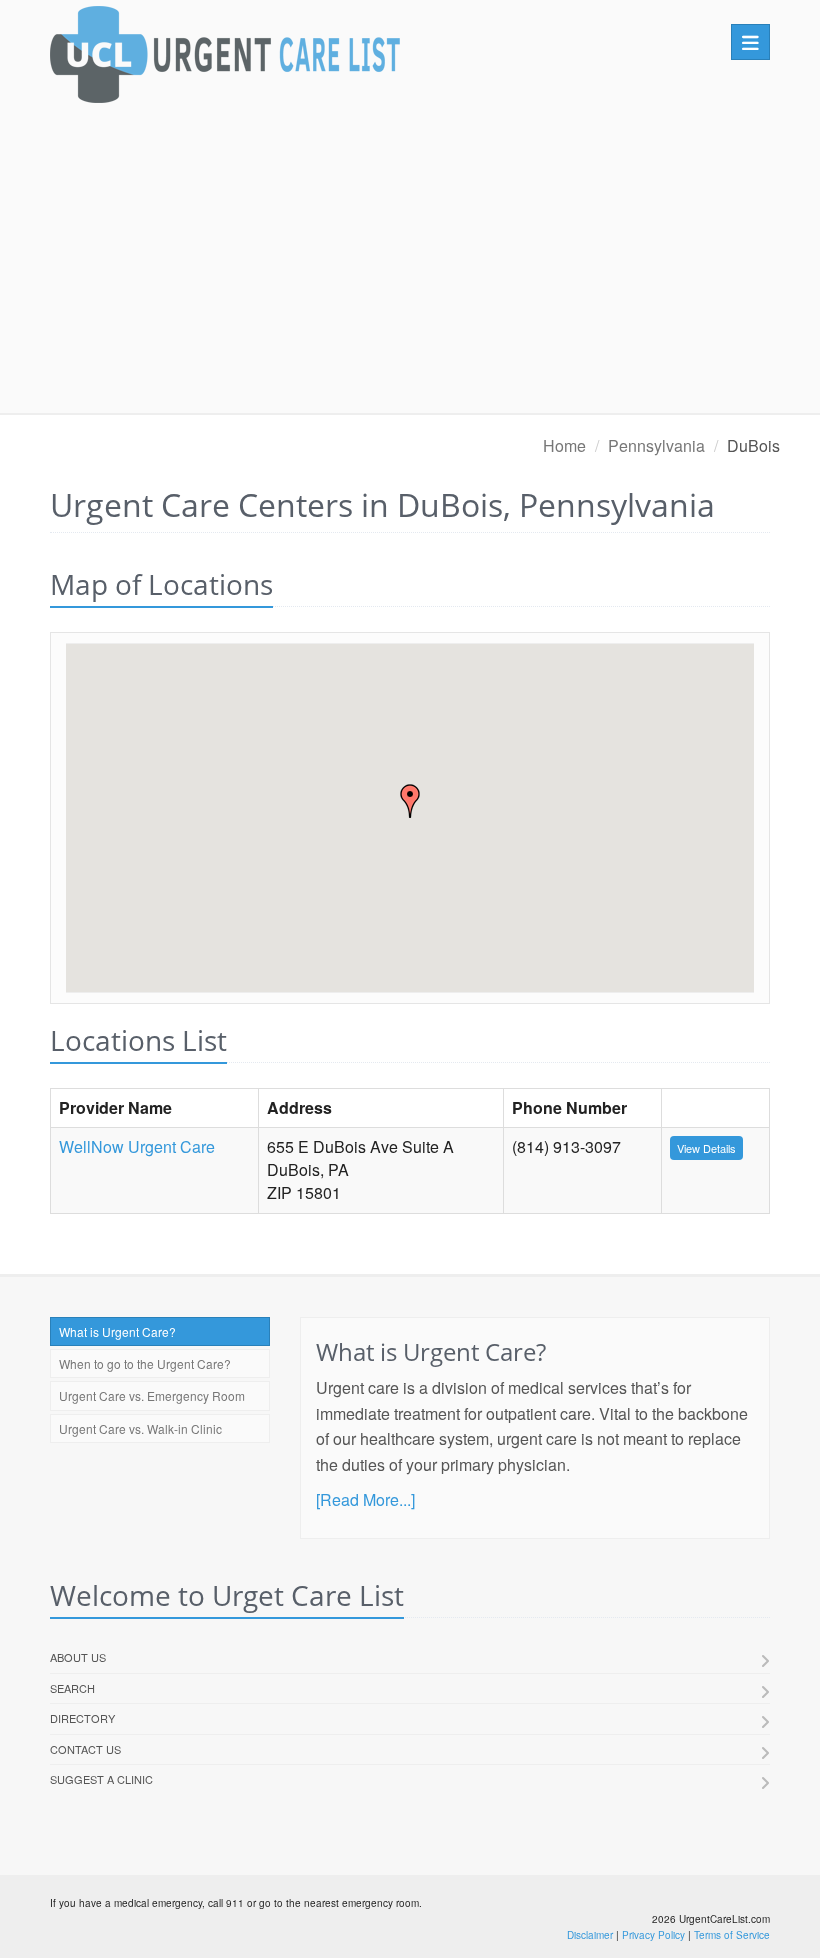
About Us (78, 1657)
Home (564, 445)
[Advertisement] (410, 263)
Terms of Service (732, 1935)
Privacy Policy (653, 1935)
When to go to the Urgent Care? (145, 1363)
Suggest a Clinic (101, 1779)
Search (72, 1688)
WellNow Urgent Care (137, 1146)
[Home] (225, 59)
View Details (706, 1148)
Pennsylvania (656, 445)
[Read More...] (365, 1499)
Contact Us (85, 1749)
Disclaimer (590, 1935)
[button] (410, 801)
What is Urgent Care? (117, 1331)
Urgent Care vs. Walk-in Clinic (140, 1428)
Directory (82, 1718)
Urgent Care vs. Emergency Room (152, 1395)
